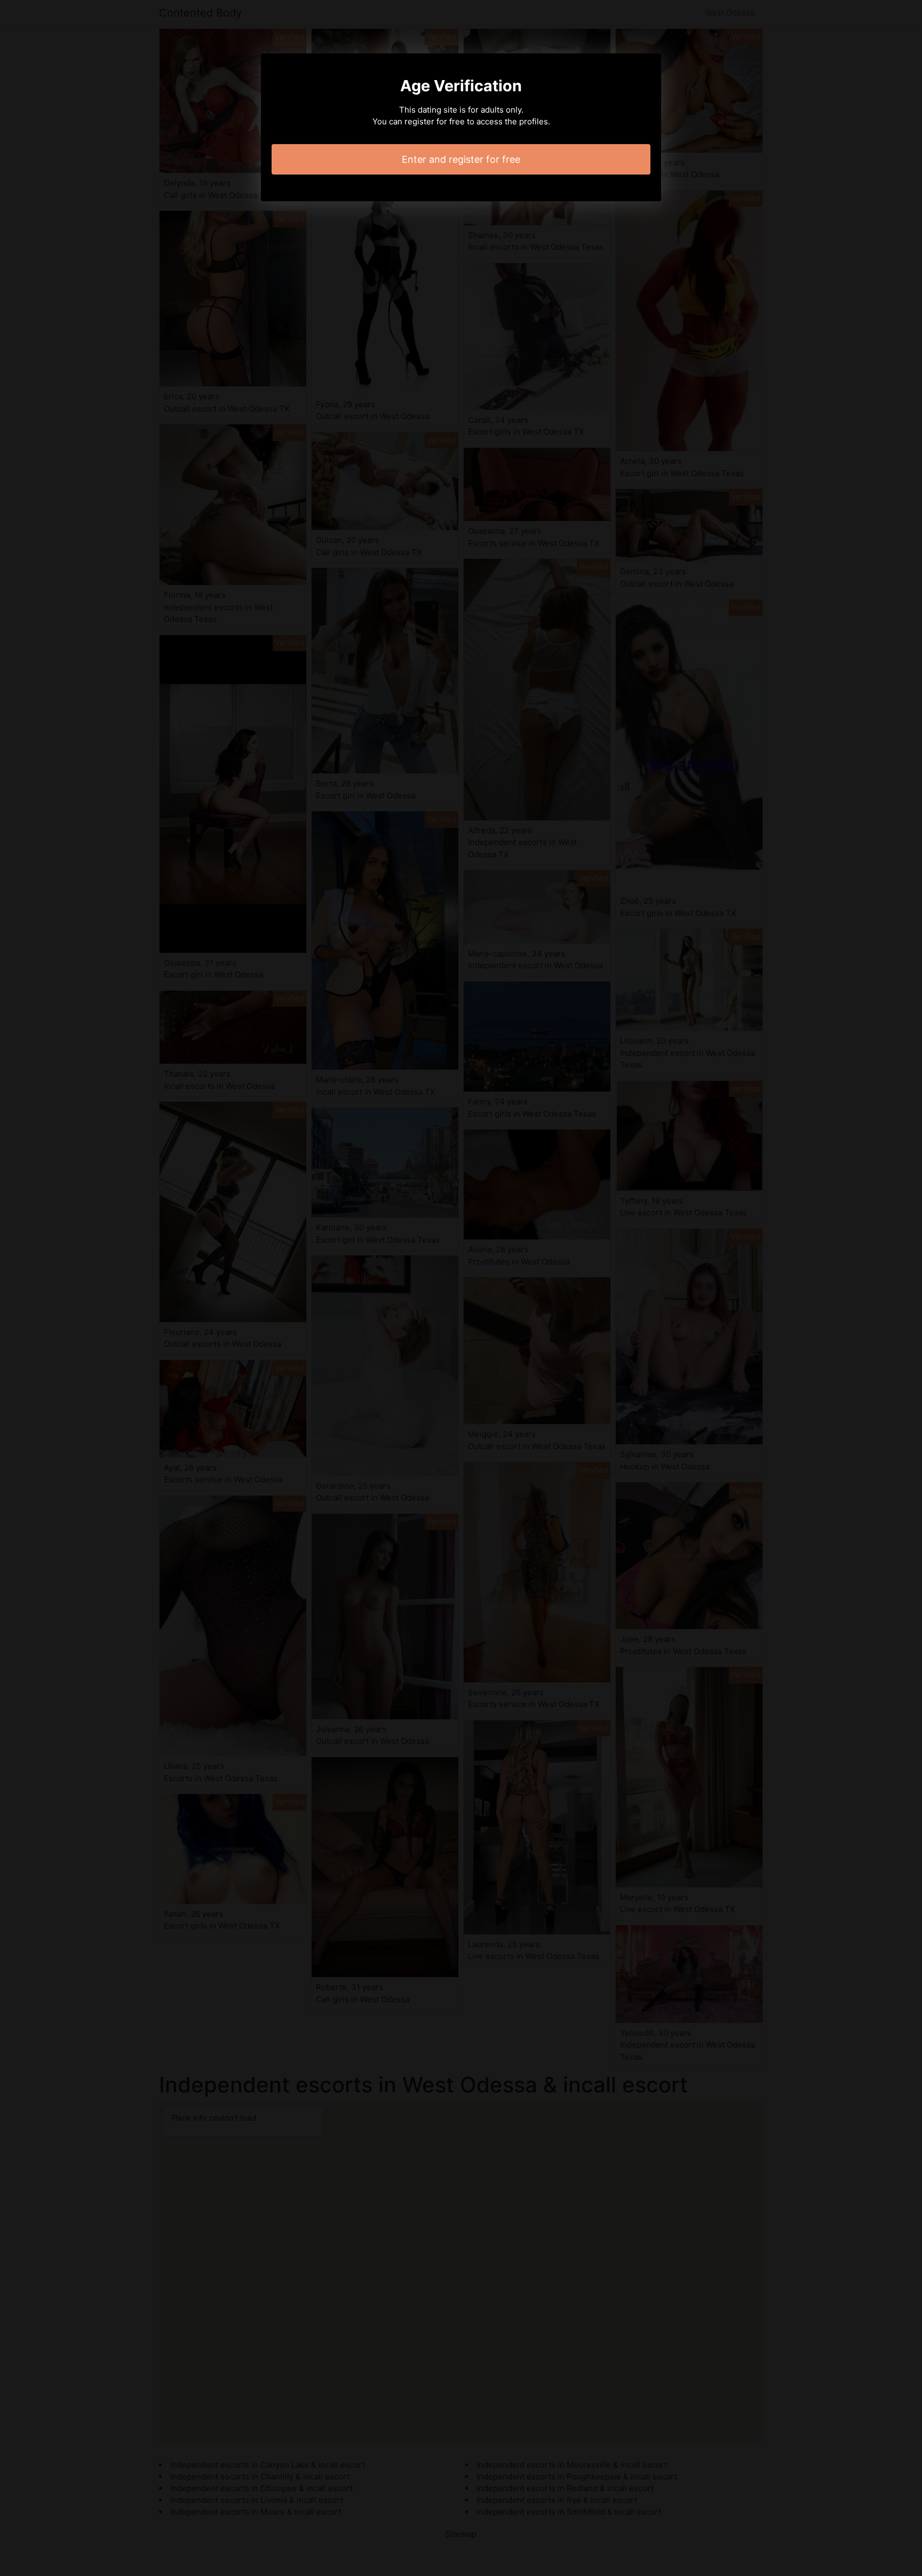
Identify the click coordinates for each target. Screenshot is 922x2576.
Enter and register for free (461, 159)
